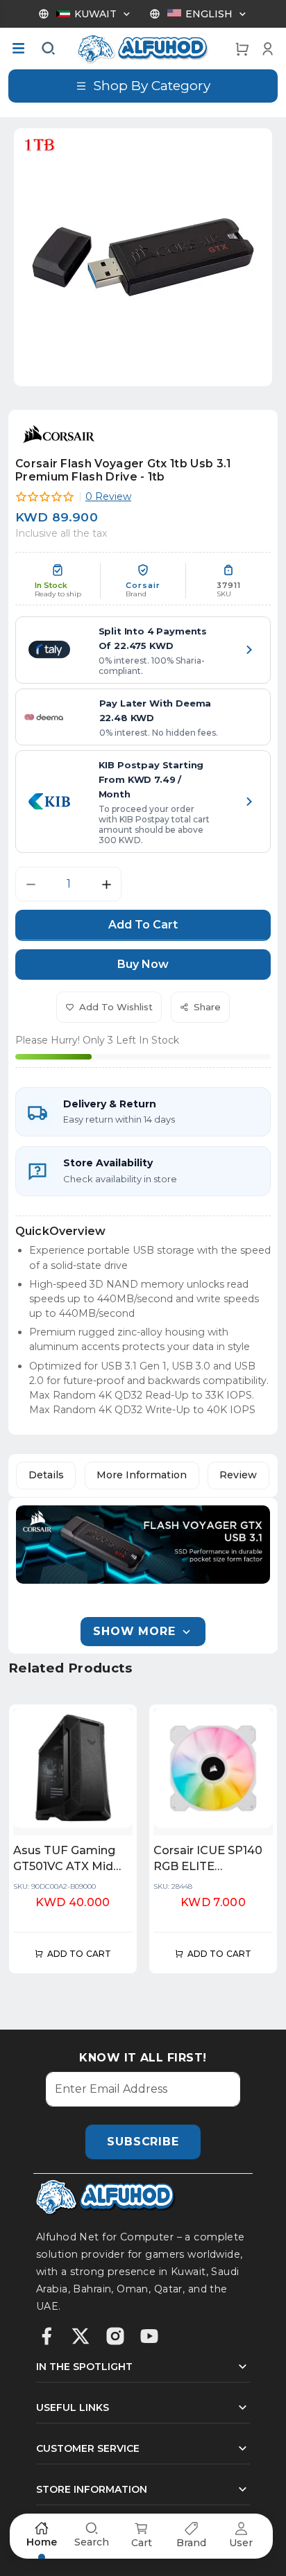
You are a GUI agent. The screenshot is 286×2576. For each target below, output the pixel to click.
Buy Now (143, 964)
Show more (134, 1631)
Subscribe (143, 2142)
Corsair (143, 586)
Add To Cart (143, 925)
